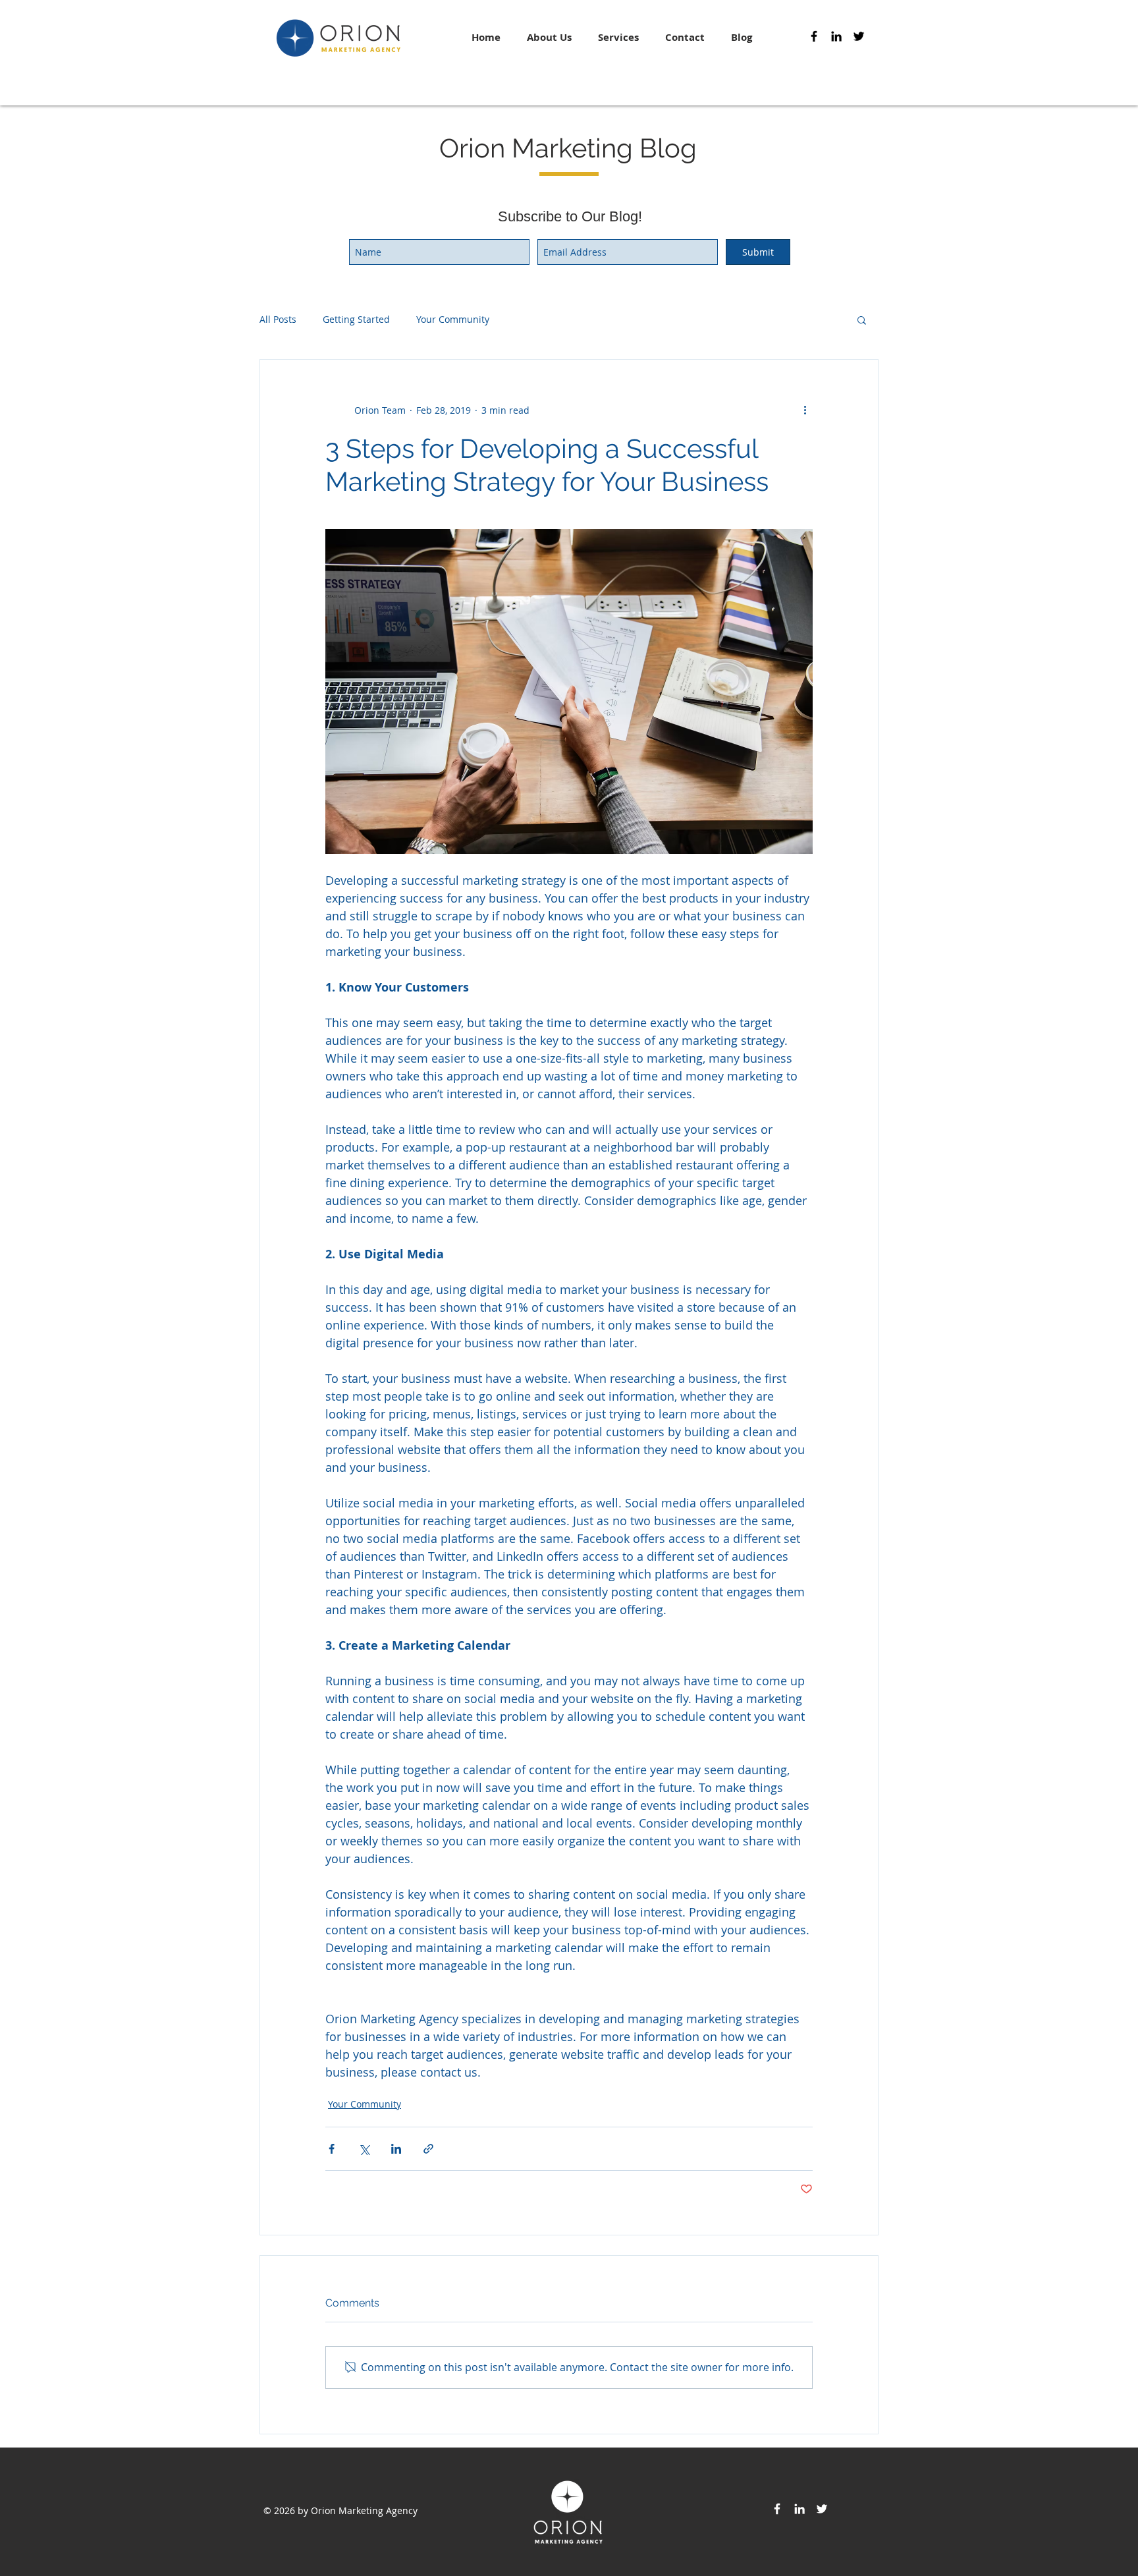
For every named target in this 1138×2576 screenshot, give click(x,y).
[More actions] (805, 410)
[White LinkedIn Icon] (799, 2509)
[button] (862, 320)
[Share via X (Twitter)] (364, 2149)
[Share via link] (428, 2149)
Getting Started (356, 319)
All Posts (278, 319)
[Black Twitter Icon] (859, 36)
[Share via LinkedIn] (396, 2149)
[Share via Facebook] (332, 2149)
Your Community (453, 319)
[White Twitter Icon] (822, 2509)
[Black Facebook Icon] (814, 36)
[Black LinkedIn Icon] (836, 36)
